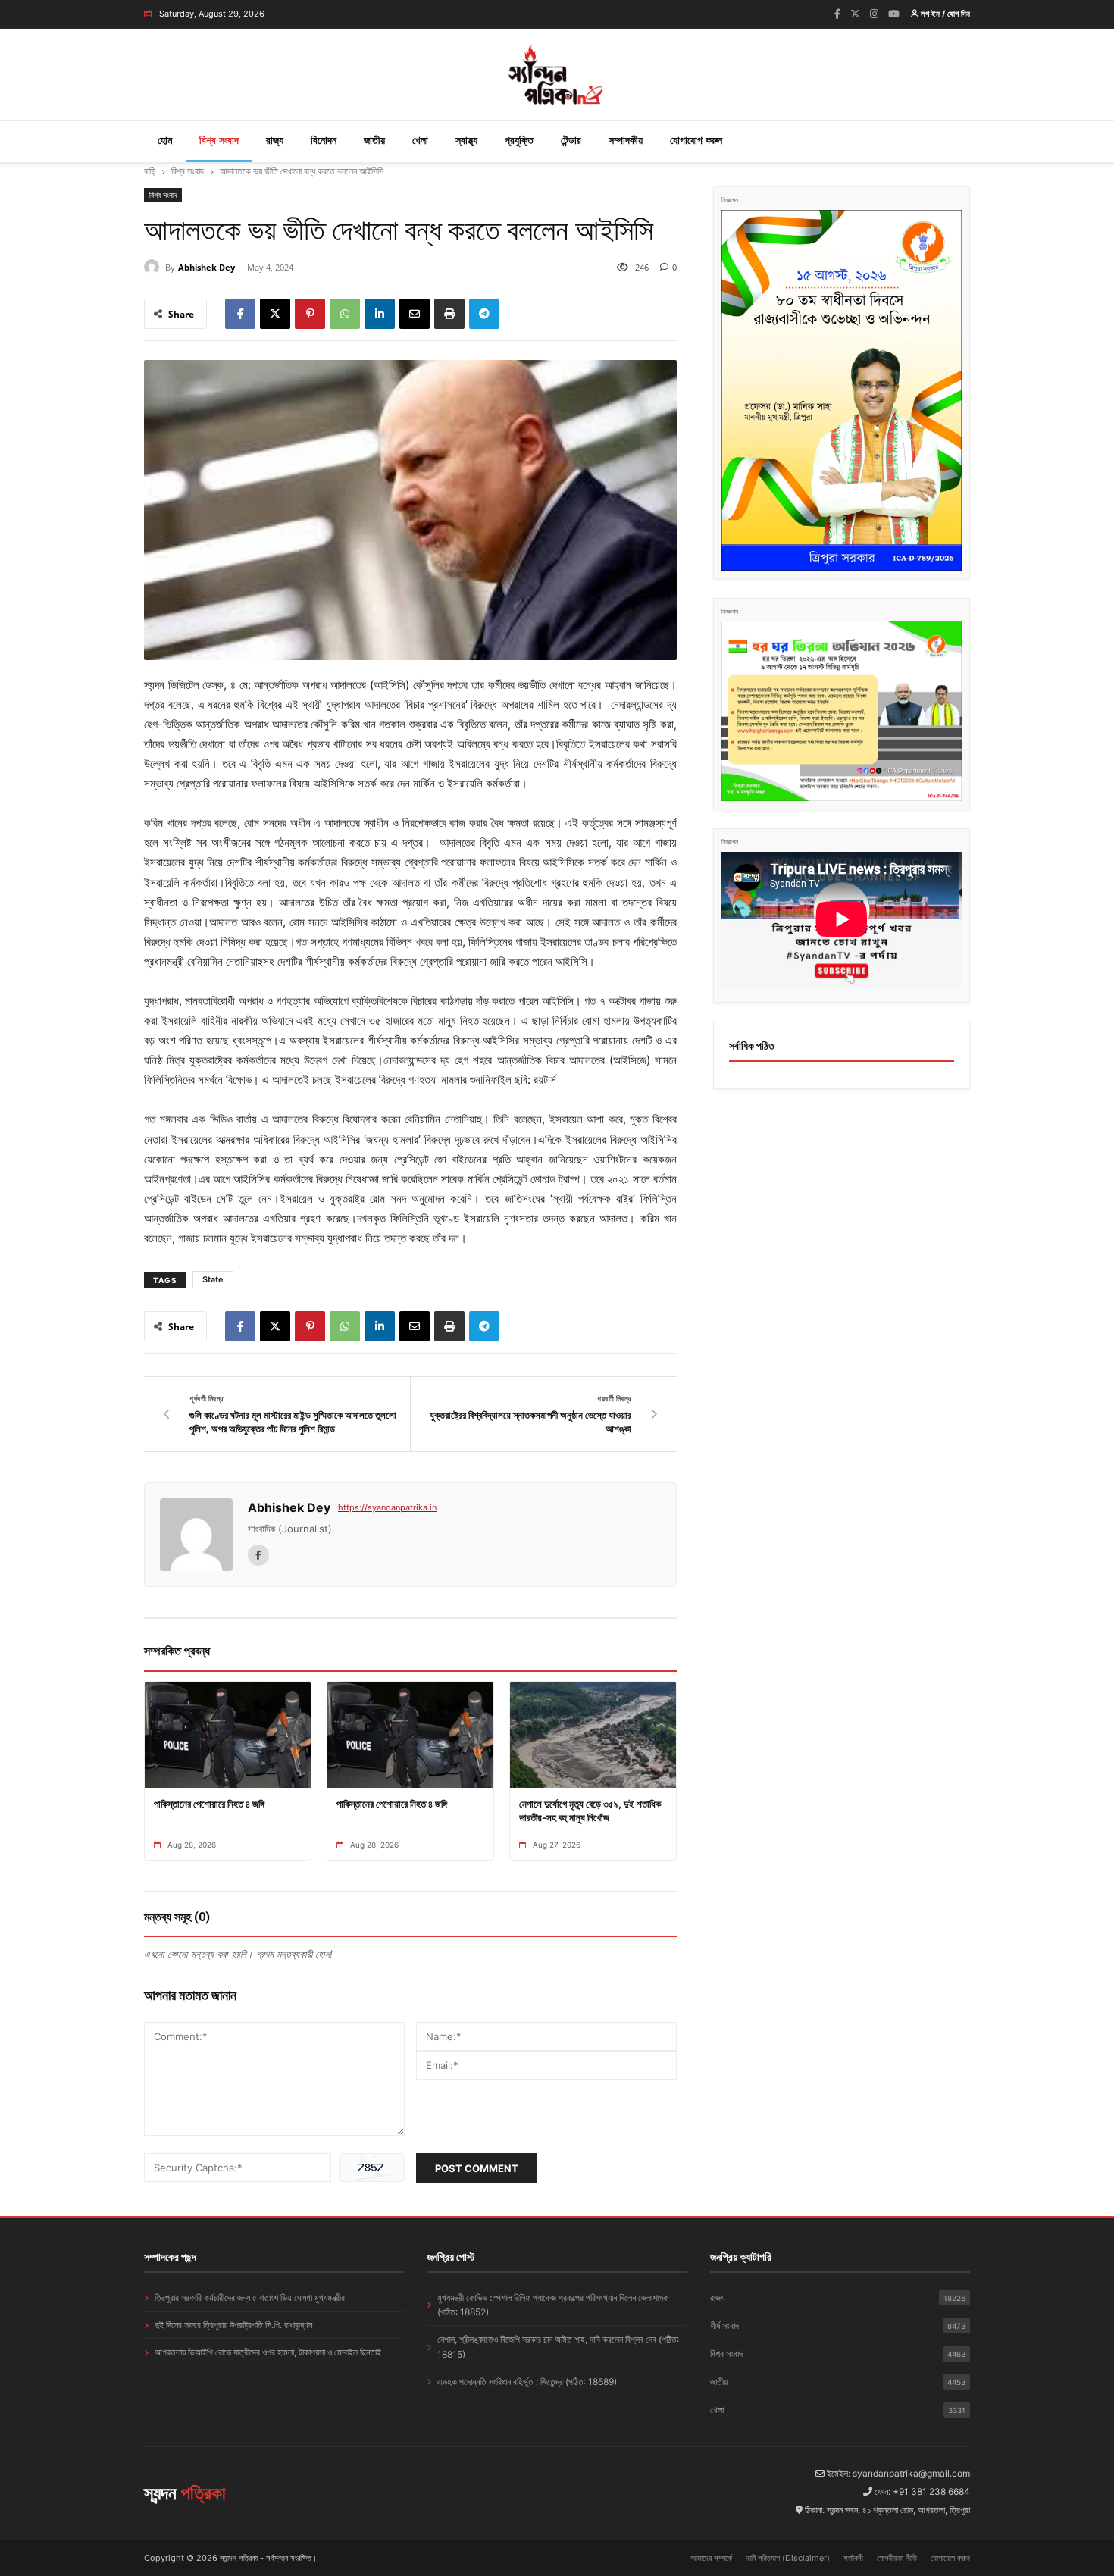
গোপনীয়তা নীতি (897, 2558)
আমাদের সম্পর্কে (711, 2558)
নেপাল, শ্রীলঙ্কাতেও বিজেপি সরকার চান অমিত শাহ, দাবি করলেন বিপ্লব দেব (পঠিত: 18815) (558, 2346)
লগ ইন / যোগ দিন (944, 14)
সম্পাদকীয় (626, 140)
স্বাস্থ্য (466, 140)
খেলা (420, 140)
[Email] (415, 314)
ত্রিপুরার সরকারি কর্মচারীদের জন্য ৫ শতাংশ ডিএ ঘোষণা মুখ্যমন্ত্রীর (250, 2297)
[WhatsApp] (345, 314)
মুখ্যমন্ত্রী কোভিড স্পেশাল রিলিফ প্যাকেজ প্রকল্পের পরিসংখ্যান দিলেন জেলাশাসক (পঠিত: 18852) (553, 2305)
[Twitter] (855, 14)
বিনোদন (324, 140)
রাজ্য (275, 140)
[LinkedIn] (380, 314)
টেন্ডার (571, 140)
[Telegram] (484, 314)
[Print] (449, 314)
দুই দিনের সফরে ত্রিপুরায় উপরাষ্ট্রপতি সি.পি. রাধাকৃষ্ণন (233, 2325)
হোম (165, 140)
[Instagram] (874, 14)
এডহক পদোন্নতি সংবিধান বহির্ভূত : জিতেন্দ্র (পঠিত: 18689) (527, 2382)
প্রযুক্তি (519, 140)
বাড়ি (150, 171)
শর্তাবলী (853, 2558)
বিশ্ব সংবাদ (219, 140)
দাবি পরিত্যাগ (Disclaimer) (788, 2558)
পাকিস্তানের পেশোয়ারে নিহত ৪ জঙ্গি (209, 1804)
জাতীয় (374, 140)
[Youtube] (894, 14)
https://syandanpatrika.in (387, 1507)
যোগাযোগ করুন (696, 140)
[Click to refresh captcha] (372, 2168)
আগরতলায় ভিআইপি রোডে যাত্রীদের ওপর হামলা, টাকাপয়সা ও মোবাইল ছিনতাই (268, 2352)
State (213, 1279)
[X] (275, 314)
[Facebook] (837, 14)
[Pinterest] (310, 314)
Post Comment (477, 2168)
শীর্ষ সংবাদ (838, 2326)
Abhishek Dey (207, 267)
